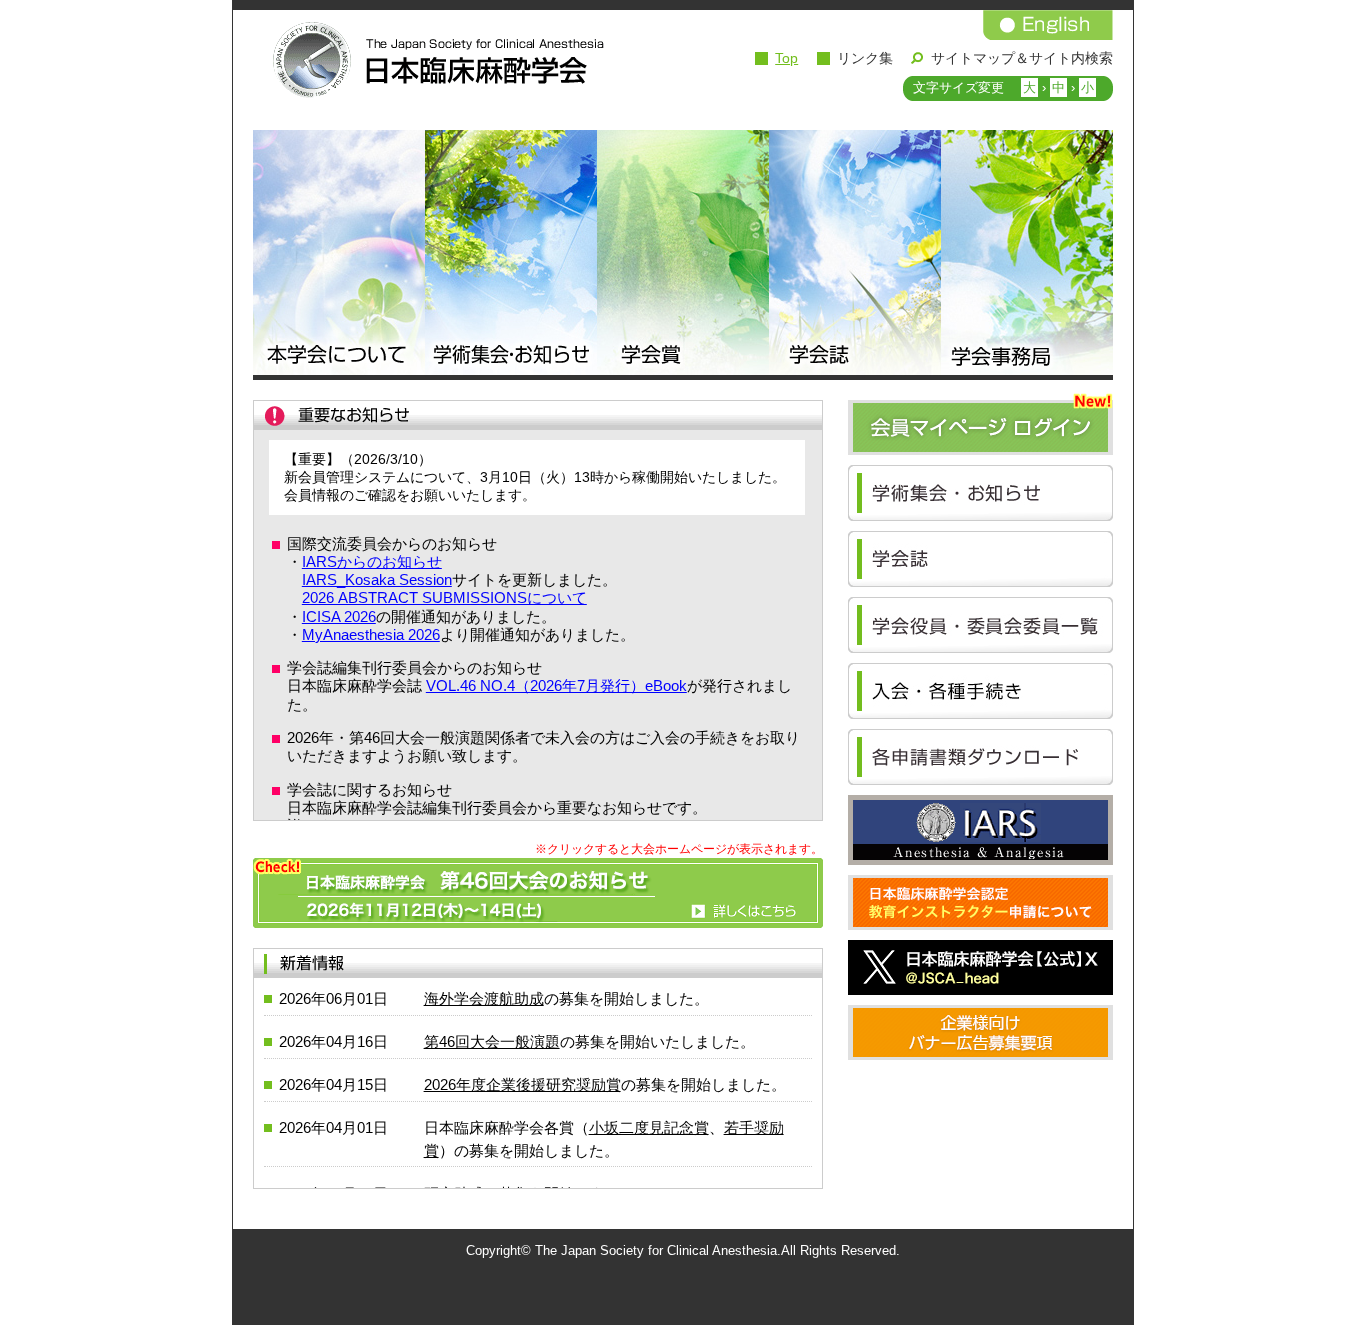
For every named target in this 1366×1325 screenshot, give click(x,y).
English (1048, 25)
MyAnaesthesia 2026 (371, 634)
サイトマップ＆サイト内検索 (1022, 58)
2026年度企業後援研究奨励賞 (522, 1084)
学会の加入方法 (980, 691)
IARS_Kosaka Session (377, 579)
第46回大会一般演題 (492, 1041)
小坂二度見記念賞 (649, 1127)
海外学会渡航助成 (484, 998)
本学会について (339, 255)
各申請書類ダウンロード (980, 757)
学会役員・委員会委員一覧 (980, 625)
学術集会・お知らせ (511, 255)
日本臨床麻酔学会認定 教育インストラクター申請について (980, 902)
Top (786, 58)
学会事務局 (1027, 255)
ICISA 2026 (339, 616)
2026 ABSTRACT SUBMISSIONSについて (444, 597)
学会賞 (683, 255)
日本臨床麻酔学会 (433, 60)
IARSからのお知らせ (372, 561)
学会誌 (855, 255)
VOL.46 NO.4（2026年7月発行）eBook (556, 685)
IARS (980, 830)
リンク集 (865, 58)
